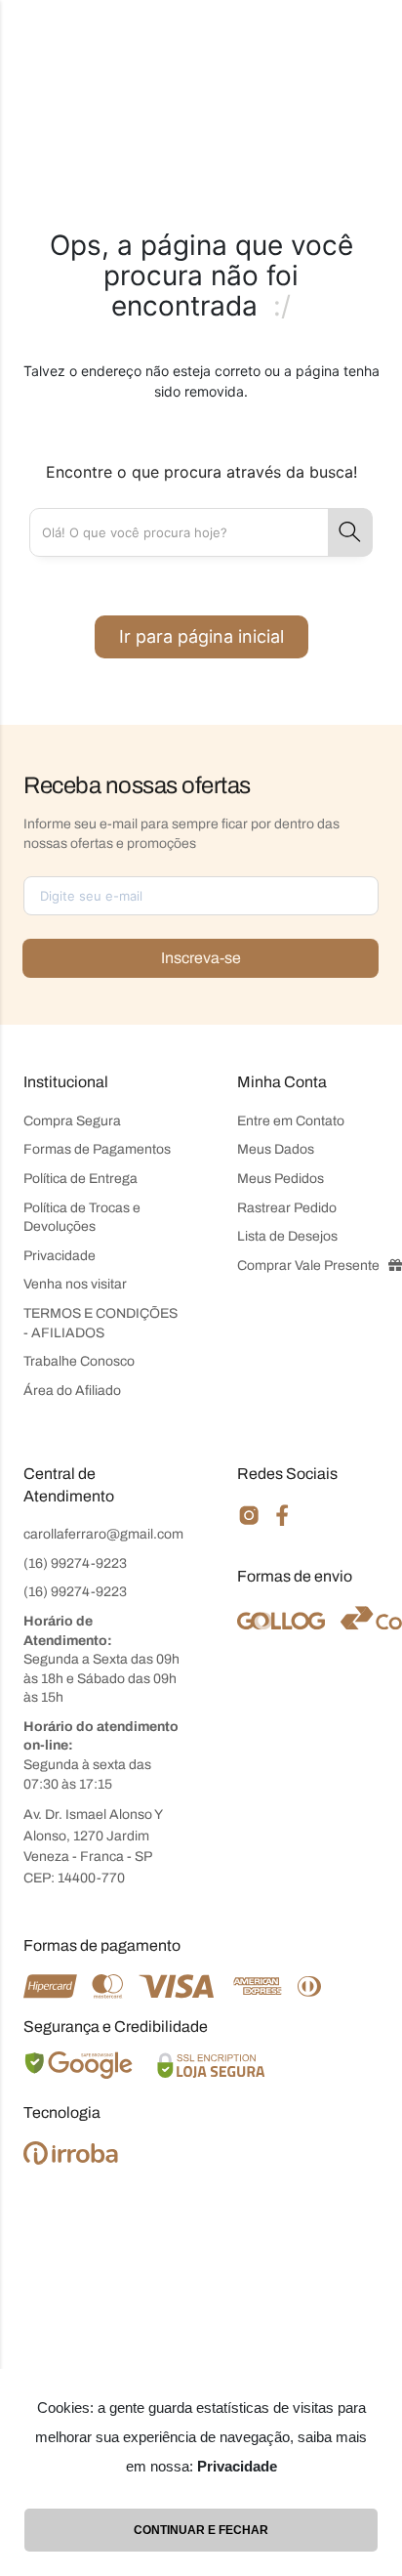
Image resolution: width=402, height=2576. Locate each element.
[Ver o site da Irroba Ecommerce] (71, 2159)
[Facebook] (282, 1522)
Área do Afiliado (72, 1391)
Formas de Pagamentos (97, 1149)
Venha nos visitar (75, 1284)
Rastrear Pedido (287, 1208)
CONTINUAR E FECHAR (201, 2530)
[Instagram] (249, 1523)
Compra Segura (72, 1121)
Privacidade (60, 1256)
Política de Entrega (80, 1179)
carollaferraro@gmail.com (103, 1534)
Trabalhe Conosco (79, 1361)
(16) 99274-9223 (75, 1563)
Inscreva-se (201, 958)
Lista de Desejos (287, 1236)
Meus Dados (276, 1149)
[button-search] (350, 532)
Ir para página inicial (201, 636)
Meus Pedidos (281, 1179)
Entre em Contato (291, 1121)
